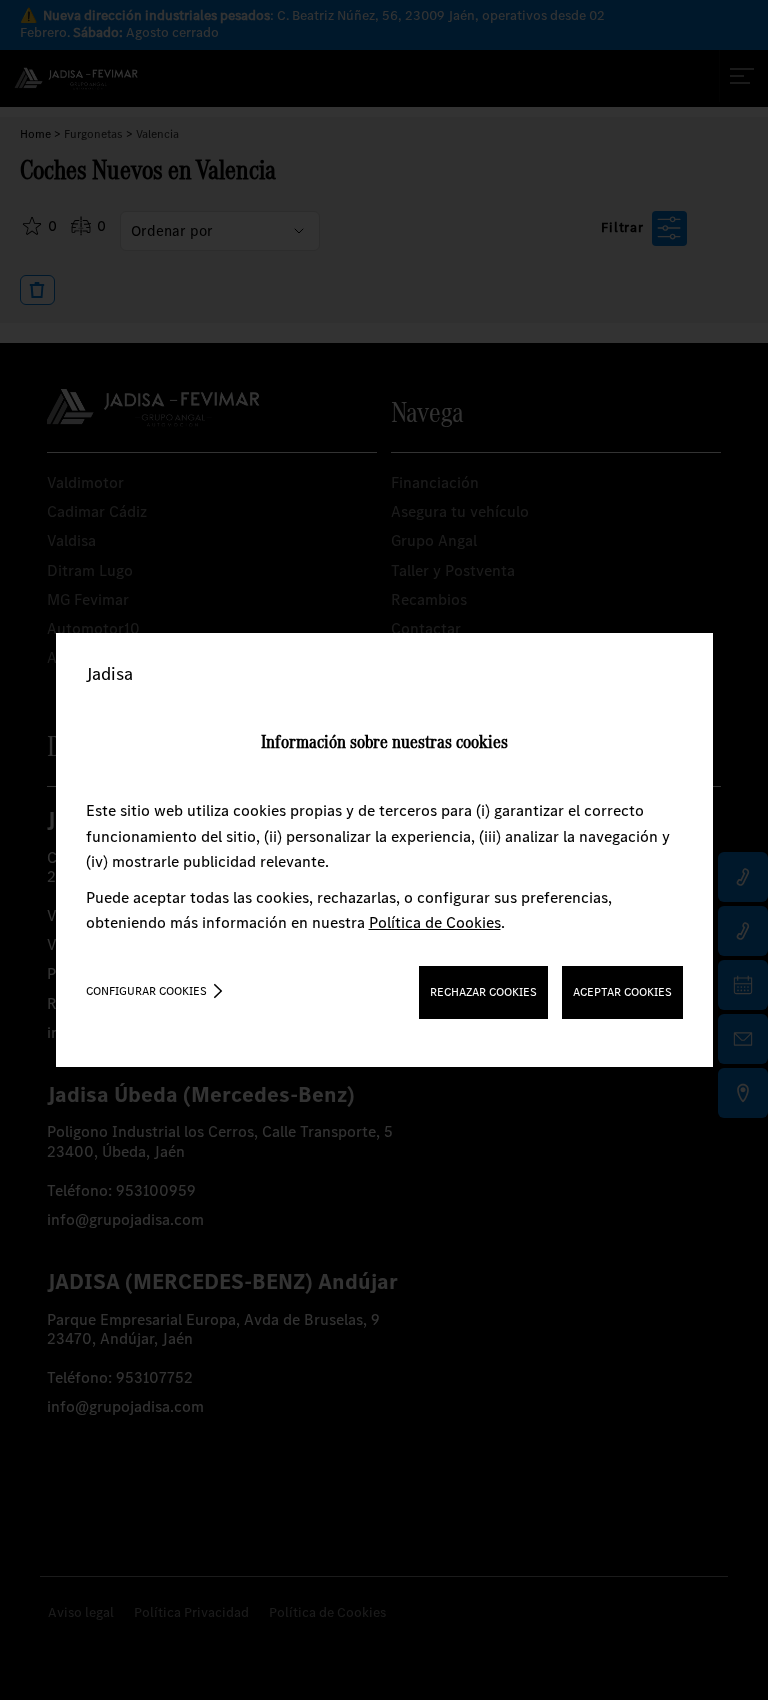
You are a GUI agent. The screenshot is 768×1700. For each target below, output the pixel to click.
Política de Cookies (435, 922)
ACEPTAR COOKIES (622, 992)
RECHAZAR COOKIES (483, 992)
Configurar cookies (146, 991)
